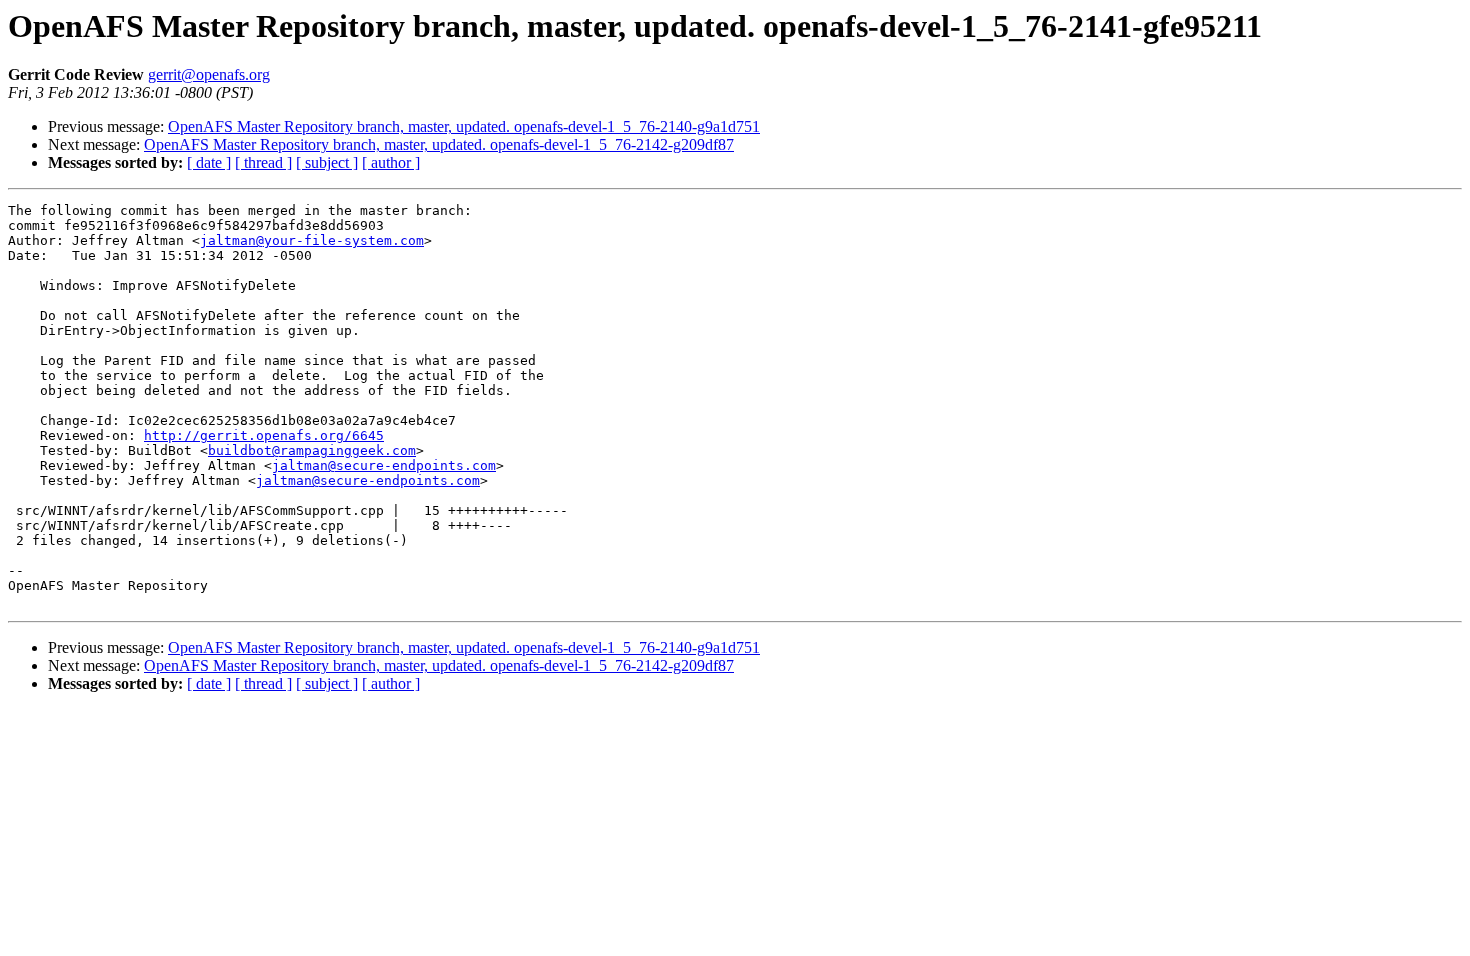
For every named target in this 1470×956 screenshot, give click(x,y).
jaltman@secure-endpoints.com (384, 465)
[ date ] (209, 162)
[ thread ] (263, 162)
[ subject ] (327, 162)
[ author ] (391, 162)
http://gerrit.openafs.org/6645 (264, 435)
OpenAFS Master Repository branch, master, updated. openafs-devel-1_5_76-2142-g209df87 (439, 144)
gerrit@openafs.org (209, 74)
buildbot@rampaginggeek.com (312, 450)
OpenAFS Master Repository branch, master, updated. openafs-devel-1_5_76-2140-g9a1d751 (464, 126)
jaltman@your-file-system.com (312, 240)
